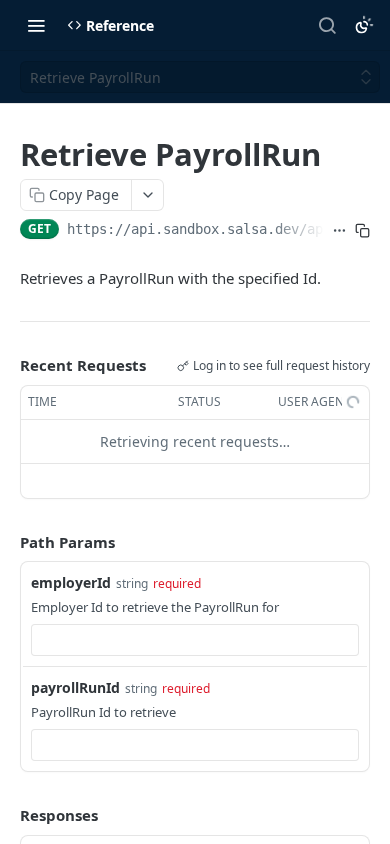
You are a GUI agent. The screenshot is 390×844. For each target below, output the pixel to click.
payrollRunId (75, 687)
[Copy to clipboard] (362, 231)
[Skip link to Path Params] (6, 542)
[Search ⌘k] (327, 25)
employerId (71, 582)
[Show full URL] (339, 231)
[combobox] (195, 640)
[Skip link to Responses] (6, 816)
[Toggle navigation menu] (36, 25)
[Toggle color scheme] (364, 25)
